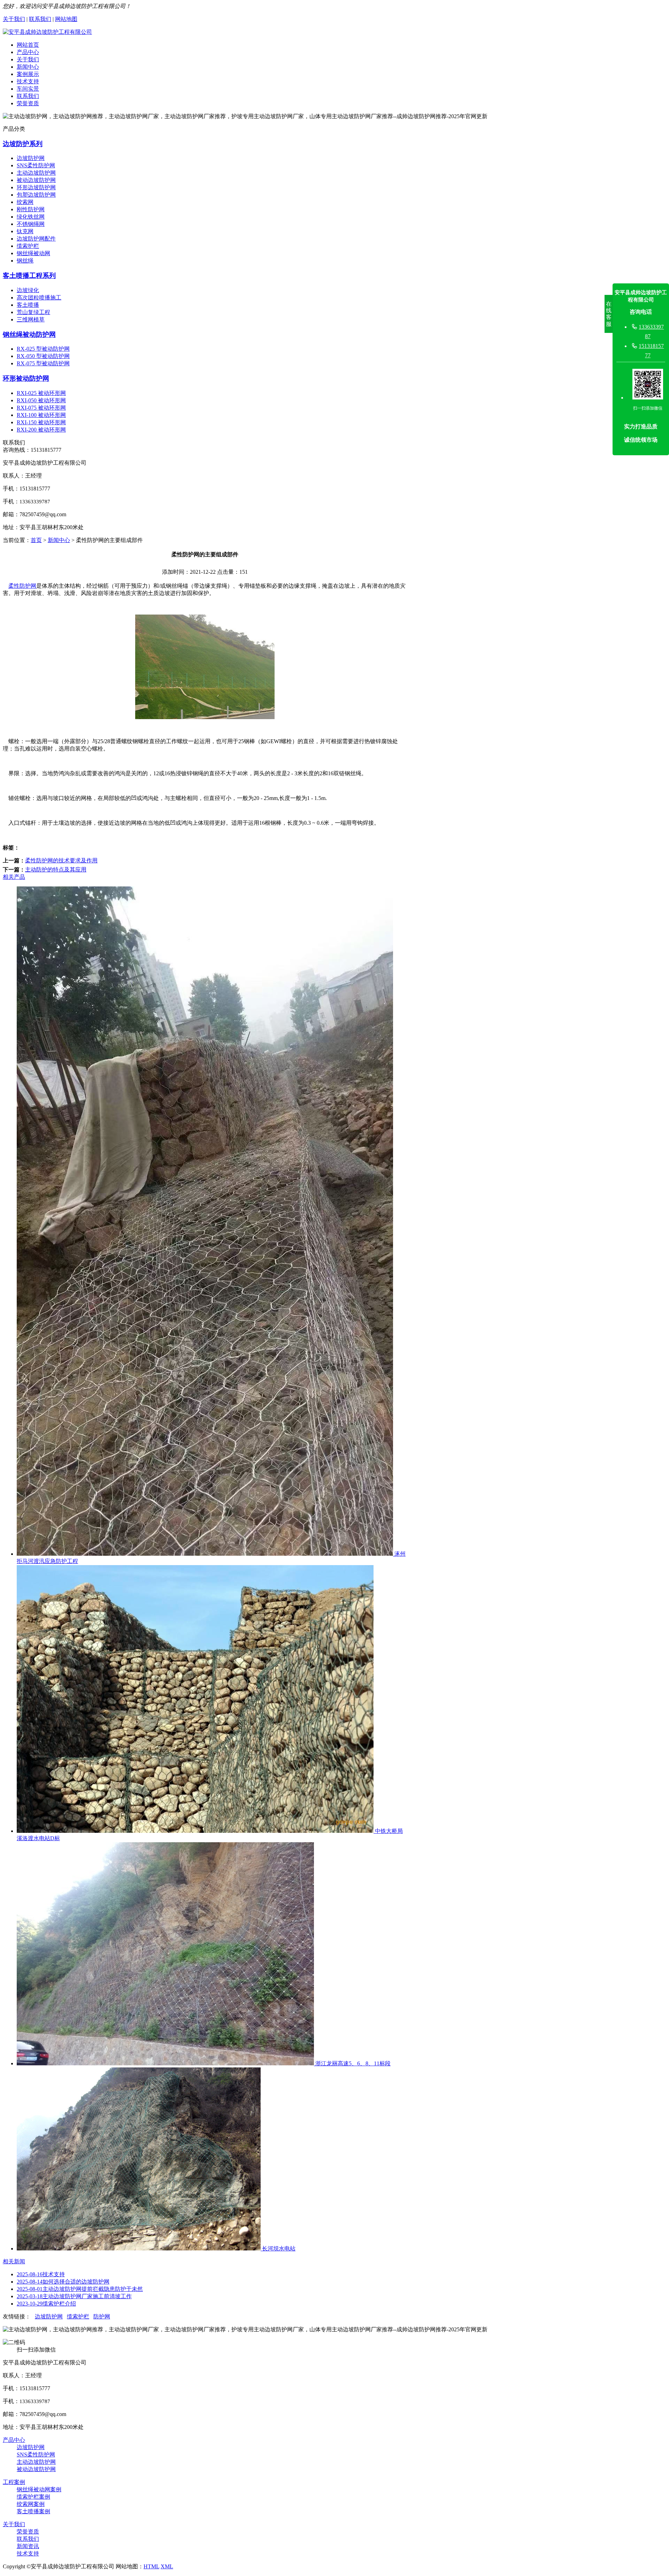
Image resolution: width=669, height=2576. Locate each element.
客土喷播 (28, 305)
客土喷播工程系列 (29, 276)
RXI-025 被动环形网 (41, 393)
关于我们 (14, 19)
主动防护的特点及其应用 (56, 870)
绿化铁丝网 (31, 217)
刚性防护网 (31, 209)
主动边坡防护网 (36, 173)
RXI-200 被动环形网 (41, 430)
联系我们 (40, 19)
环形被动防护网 (26, 378)
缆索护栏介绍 (46, 2304)
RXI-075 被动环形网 (41, 408)
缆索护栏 (28, 246)
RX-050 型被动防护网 (43, 356)
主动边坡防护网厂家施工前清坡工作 (74, 2296)
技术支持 (28, 81)
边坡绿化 (28, 290)
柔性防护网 (22, 586)
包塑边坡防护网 (36, 195)
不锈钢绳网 (31, 224)
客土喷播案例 (33, 2511)
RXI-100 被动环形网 (41, 415)
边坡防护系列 (23, 144)
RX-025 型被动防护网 (43, 349)
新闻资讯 (28, 2546)
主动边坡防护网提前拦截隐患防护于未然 (80, 2289)
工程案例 (14, 2482)
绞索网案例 (31, 2504)
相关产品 (14, 877)
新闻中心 (28, 67)
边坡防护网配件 (36, 239)
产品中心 (28, 52)
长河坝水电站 (278, 2249)
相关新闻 (14, 2261)
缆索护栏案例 (33, 2497)
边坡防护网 (31, 158)
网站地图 (66, 19)
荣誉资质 (28, 103)
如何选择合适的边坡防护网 (63, 2282)
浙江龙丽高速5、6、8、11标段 (352, 2063)
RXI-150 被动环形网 (41, 422)
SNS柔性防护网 (36, 165)
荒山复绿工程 (33, 312)
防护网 (102, 2316)
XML (167, 2566)
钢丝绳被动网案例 (39, 2489)
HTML (151, 2566)
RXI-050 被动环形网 (41, 400)
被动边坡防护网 (36, 180)
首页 (36, 540)
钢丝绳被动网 (33, 253)
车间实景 (28, 89)
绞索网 (25, 202)
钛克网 (25, 231)
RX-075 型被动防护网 (43, 363)
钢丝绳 (25, 261)
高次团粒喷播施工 (39, 298)
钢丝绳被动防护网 (29, 334)
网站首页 (28, 45)
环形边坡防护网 (36, 187)
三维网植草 (31, 319)
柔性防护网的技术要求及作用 (61, 860)
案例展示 (28, 74)
